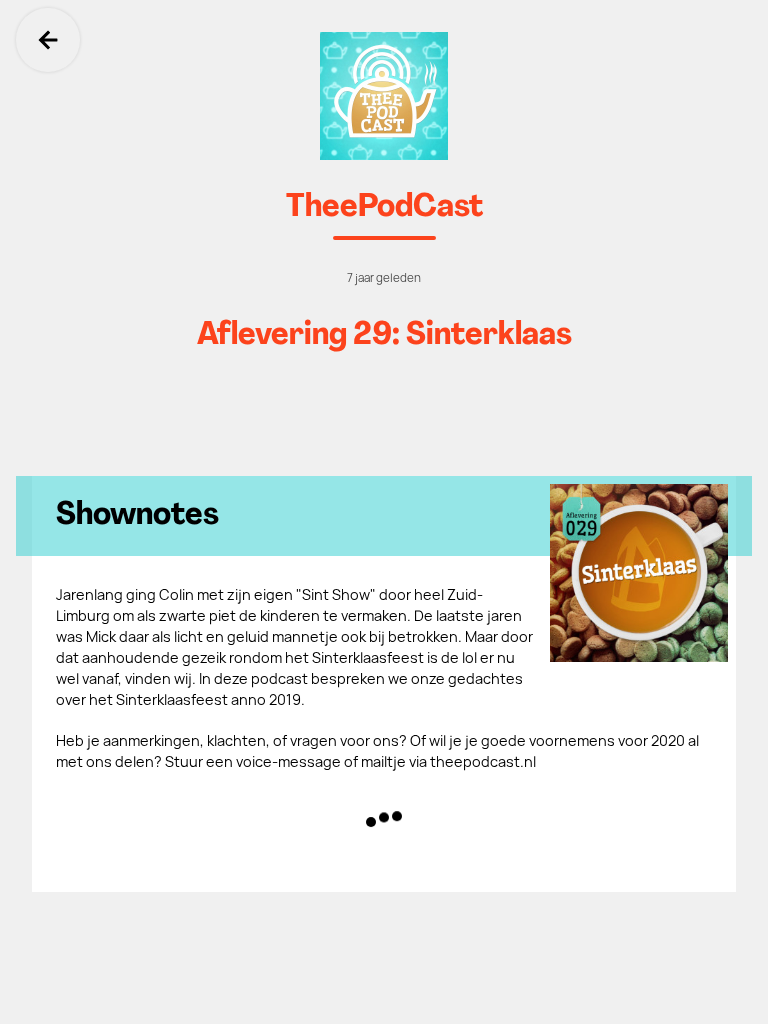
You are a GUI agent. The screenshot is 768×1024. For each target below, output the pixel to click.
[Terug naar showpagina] (384, 96)
